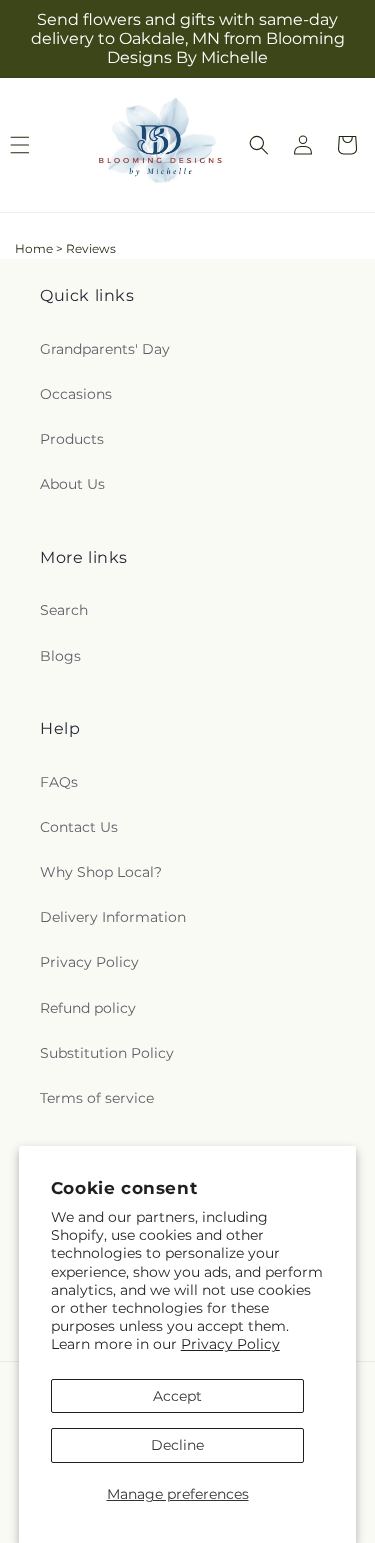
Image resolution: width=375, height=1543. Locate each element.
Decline (177, 1445)
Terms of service (97, 1098)
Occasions (76, 394)
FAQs (59, 782)
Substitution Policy (107, 1053)
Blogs (60, 656)
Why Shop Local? (101, 872)
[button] (259, 145)
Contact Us (79, 827)
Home (34, 248)
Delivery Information (113, 917)
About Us (72, 484)
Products (72, 439)
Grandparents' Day (105, 349)
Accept (177, 1396)
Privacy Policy (230, 1344)
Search (64, 610)
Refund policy (88, 1008)
